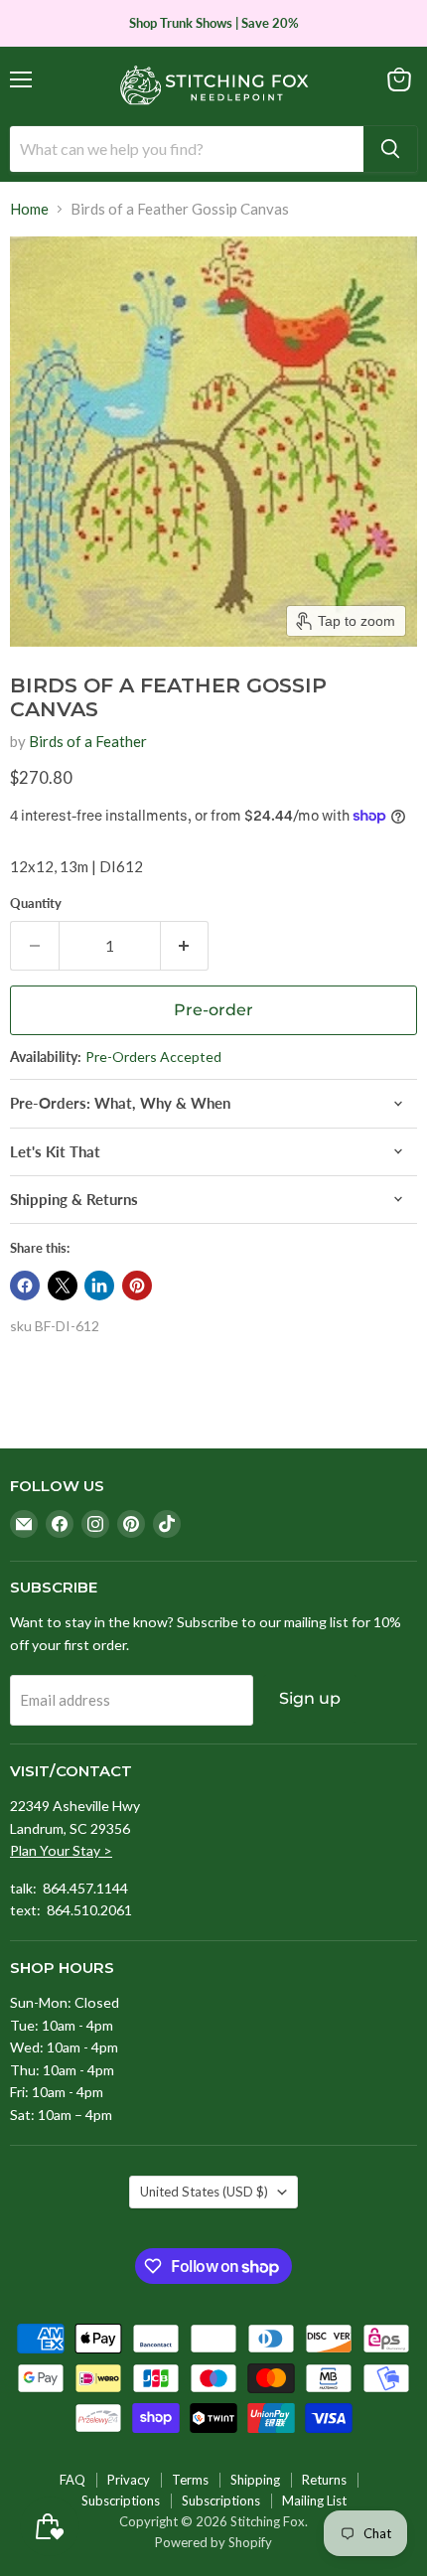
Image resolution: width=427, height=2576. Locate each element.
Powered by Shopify (213, 2542)
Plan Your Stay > (61, 1850)
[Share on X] (63, 1286)
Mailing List (314, 2500)
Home (29, 209)
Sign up (310, 1698)
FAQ (72, 2480)
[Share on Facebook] (25, 1286)
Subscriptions (121, 2500)
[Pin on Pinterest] (137, 1286)
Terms (190, 2480)
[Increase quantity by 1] (185, 946)
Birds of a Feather (88, 741)
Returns (324, 2480)
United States (204, 2192)
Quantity (36, 904)
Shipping (255, 2480)
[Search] (390, 149)
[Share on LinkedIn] (99, 1286)
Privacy (129, 2480)
